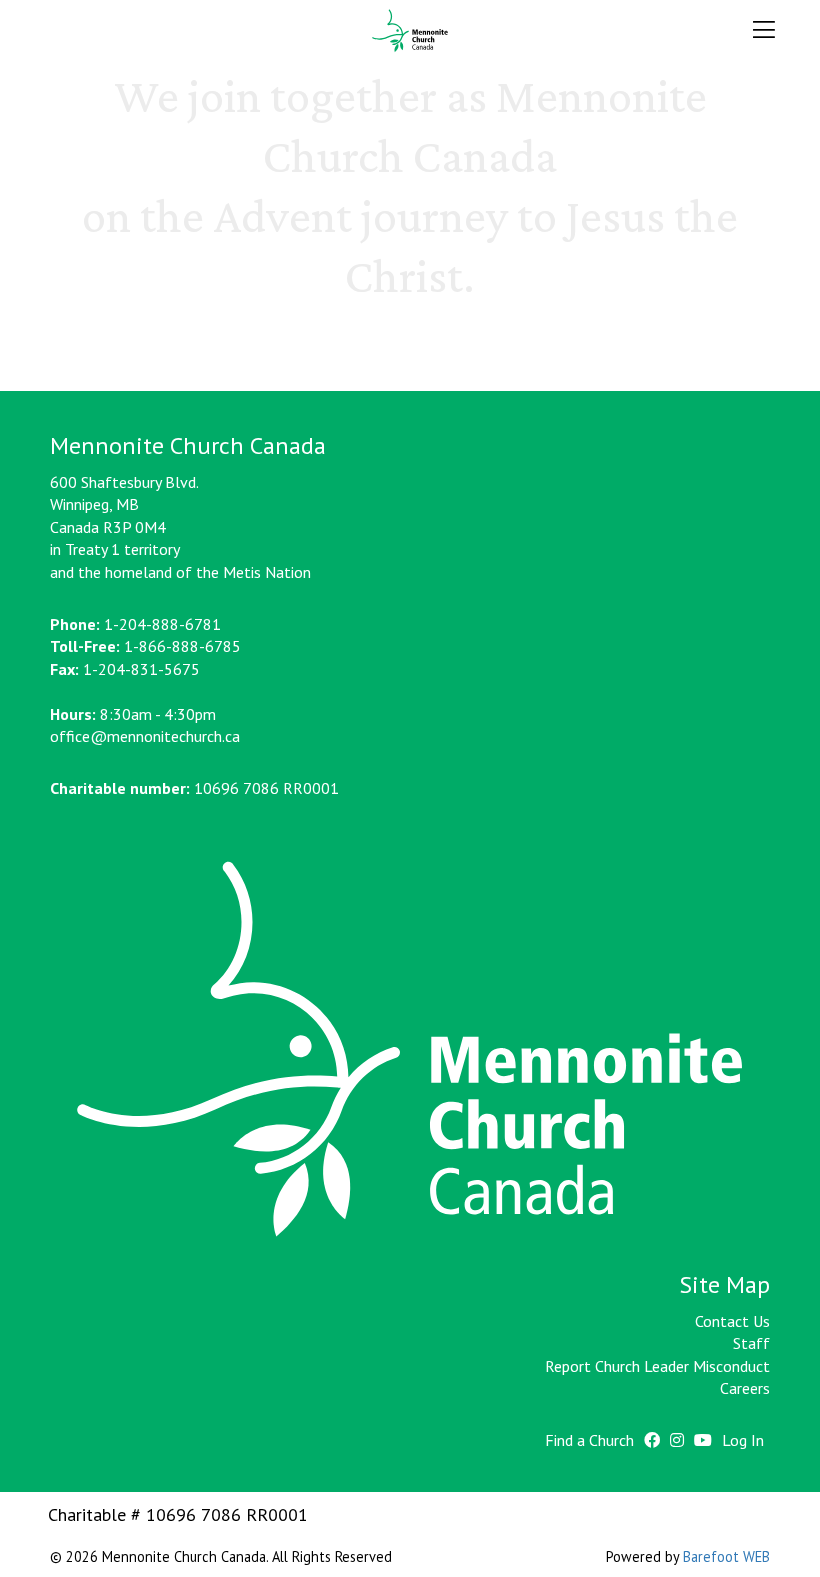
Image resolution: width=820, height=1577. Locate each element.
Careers (745, 1388)
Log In (743, 1440)
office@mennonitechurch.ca (145, 736)
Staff (751, 1343)
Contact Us (732, 1321)
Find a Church (589, 1440)
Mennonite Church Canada (410, 31)
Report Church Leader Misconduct (657, 1366)
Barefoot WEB (726, 1556)
